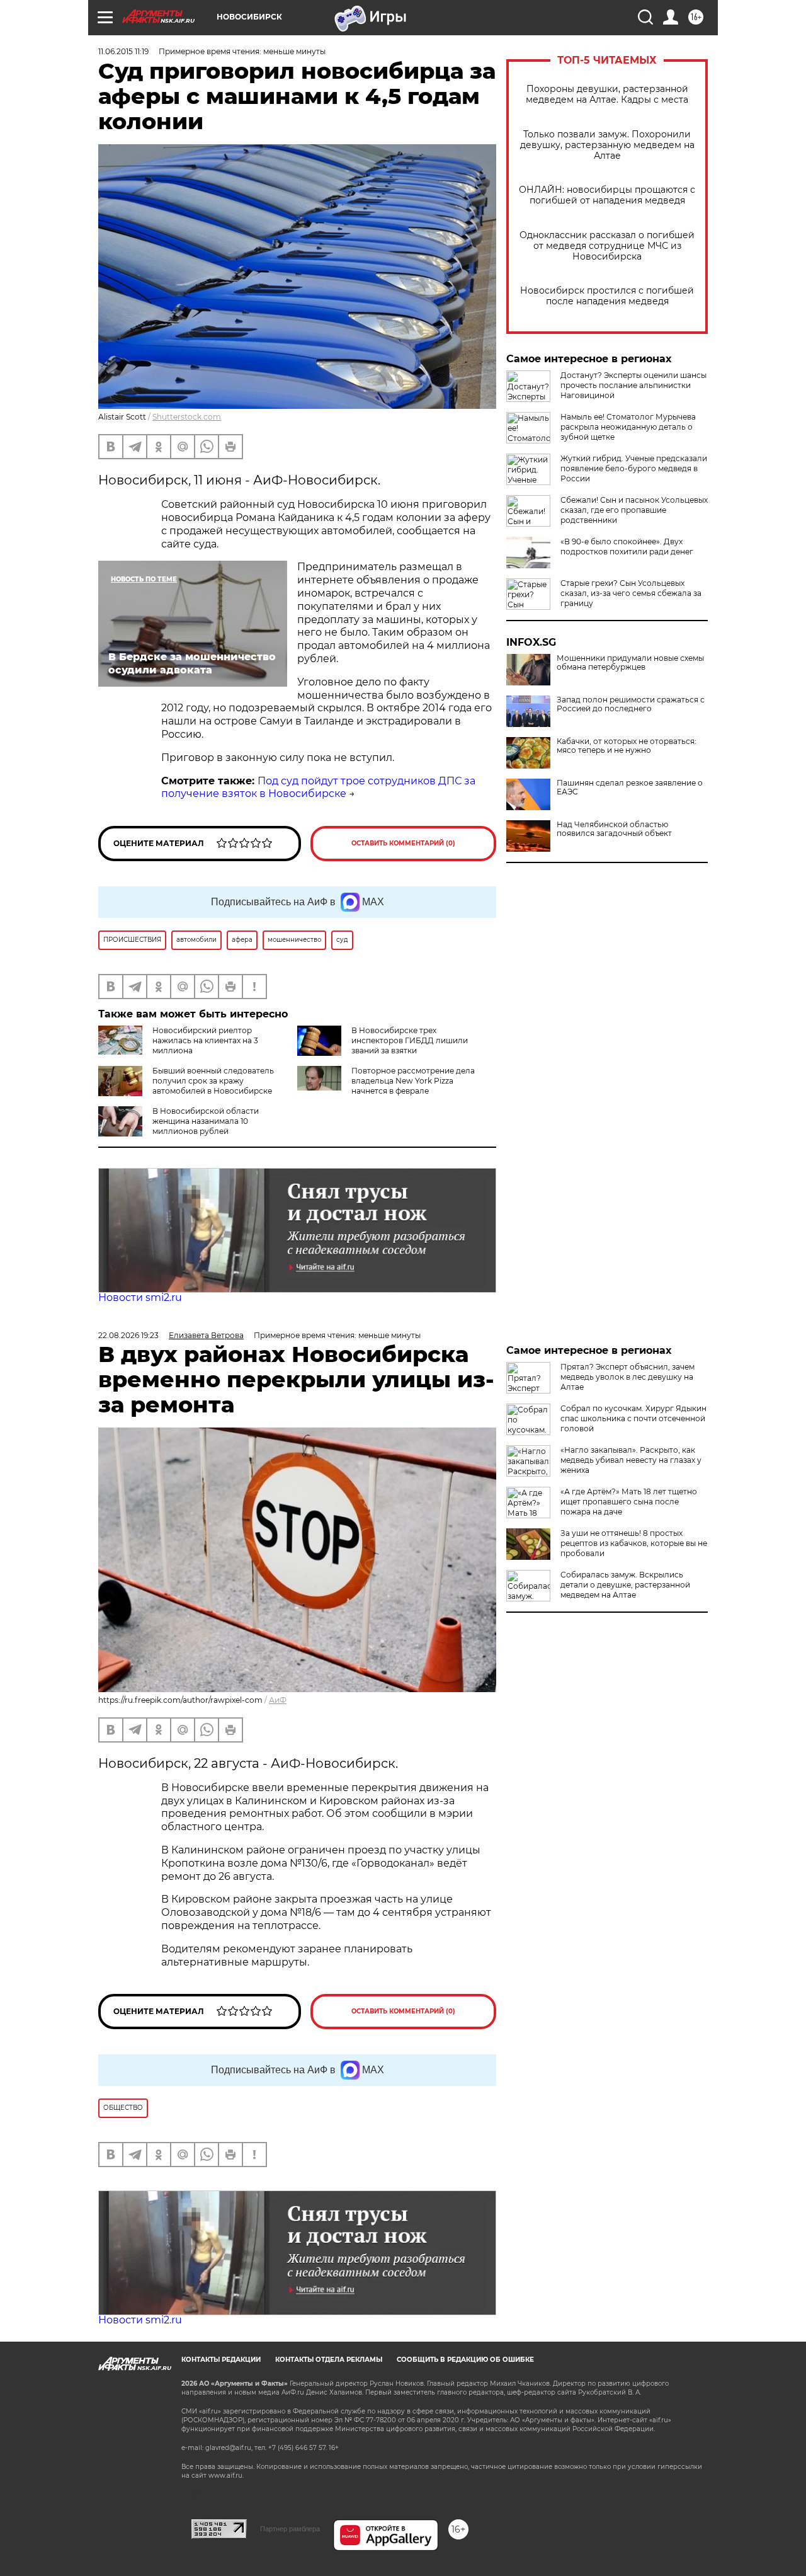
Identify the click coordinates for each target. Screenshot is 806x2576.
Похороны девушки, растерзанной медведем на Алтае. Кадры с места (607, 94)
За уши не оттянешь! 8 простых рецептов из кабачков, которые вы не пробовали (634, 1543)
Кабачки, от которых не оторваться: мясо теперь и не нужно (627, 746)
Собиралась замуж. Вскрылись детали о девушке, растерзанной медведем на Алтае (625, 1585)
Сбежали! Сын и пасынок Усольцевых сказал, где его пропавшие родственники (634, 510)
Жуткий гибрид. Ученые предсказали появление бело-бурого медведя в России (634, 468)
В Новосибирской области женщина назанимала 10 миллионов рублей (206, 1121)
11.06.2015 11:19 (123, 51)
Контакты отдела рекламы (329, 2360)
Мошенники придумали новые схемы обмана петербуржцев (630, 663)
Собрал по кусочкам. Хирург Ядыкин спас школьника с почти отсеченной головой (633, 1418)
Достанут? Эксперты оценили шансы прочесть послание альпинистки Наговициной (633, 385)
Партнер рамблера (290, 2529)
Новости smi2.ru (140, 1297)
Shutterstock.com (187, 417)
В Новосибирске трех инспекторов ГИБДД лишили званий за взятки (410, 1040)
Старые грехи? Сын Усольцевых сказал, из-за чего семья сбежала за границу (631, 593)
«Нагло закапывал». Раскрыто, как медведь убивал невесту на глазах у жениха (631, 1460)
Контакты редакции (221, 2360)
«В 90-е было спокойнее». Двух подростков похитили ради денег (627, 547)
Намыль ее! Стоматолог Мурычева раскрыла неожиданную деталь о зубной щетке (628, 427)
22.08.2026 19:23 (128, 1335)
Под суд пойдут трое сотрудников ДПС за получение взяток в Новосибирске (318, 787)
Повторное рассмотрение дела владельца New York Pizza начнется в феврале (413, 1081)
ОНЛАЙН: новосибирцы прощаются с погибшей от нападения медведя (607, 195)
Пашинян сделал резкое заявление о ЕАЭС (630, 787)
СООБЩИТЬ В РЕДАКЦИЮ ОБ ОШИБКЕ (465, 2360)
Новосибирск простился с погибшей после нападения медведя (607, 296)
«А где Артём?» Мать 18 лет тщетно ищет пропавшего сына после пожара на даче (629, 1502)
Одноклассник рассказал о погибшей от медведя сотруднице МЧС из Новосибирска (607, 246)
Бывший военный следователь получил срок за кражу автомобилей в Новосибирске (213, 1081)
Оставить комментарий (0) (403, 843)
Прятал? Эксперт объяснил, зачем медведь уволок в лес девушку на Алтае (627, 1377)
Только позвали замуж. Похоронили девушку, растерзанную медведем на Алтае (607, 145)
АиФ (278, 1700)
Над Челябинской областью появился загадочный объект (614, 829)
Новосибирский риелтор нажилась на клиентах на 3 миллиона (205, 1040)
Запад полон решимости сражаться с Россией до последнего (631, 704)
